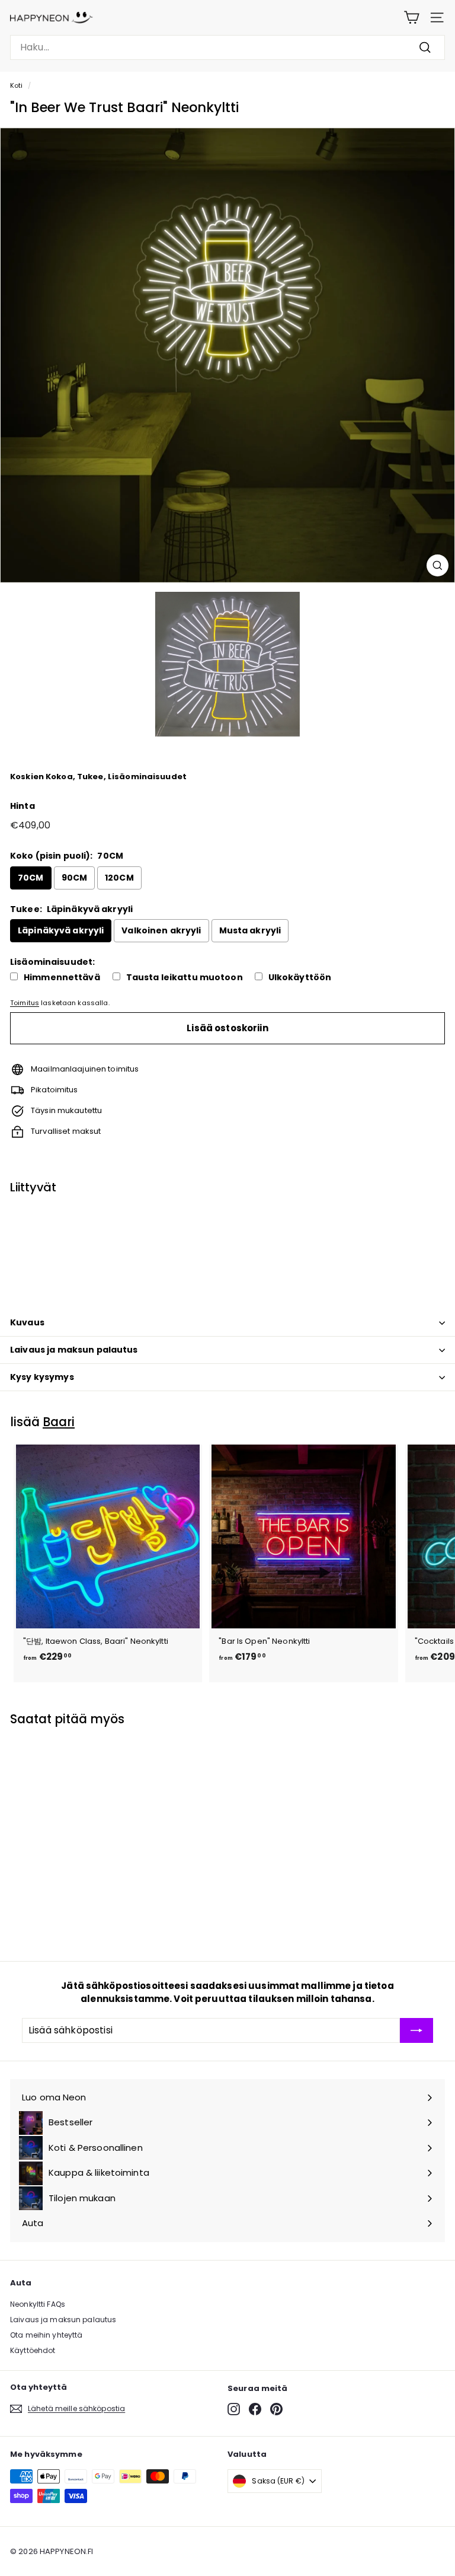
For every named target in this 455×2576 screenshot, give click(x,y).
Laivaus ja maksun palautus (74, 1350)
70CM (31, 878)
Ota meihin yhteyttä (46, 2335)
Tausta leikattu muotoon (185, 978)
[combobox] (227, 47)
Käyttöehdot (33, 2350)
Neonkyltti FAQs (38, 2304)
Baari (59, 1422)
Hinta (23, 806)
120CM (119, 878)
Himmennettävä (62, 978)
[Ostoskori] (411, 17)
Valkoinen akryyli (161, 930)
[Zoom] (438, 565)
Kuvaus (27, 1322)
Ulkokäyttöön (300, 978)
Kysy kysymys (42, 1377)
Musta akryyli (250, 930)
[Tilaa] (416, 2030)
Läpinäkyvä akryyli (61, 930)
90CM (75, 878)
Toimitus (25, 1003)
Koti (17, 85)
